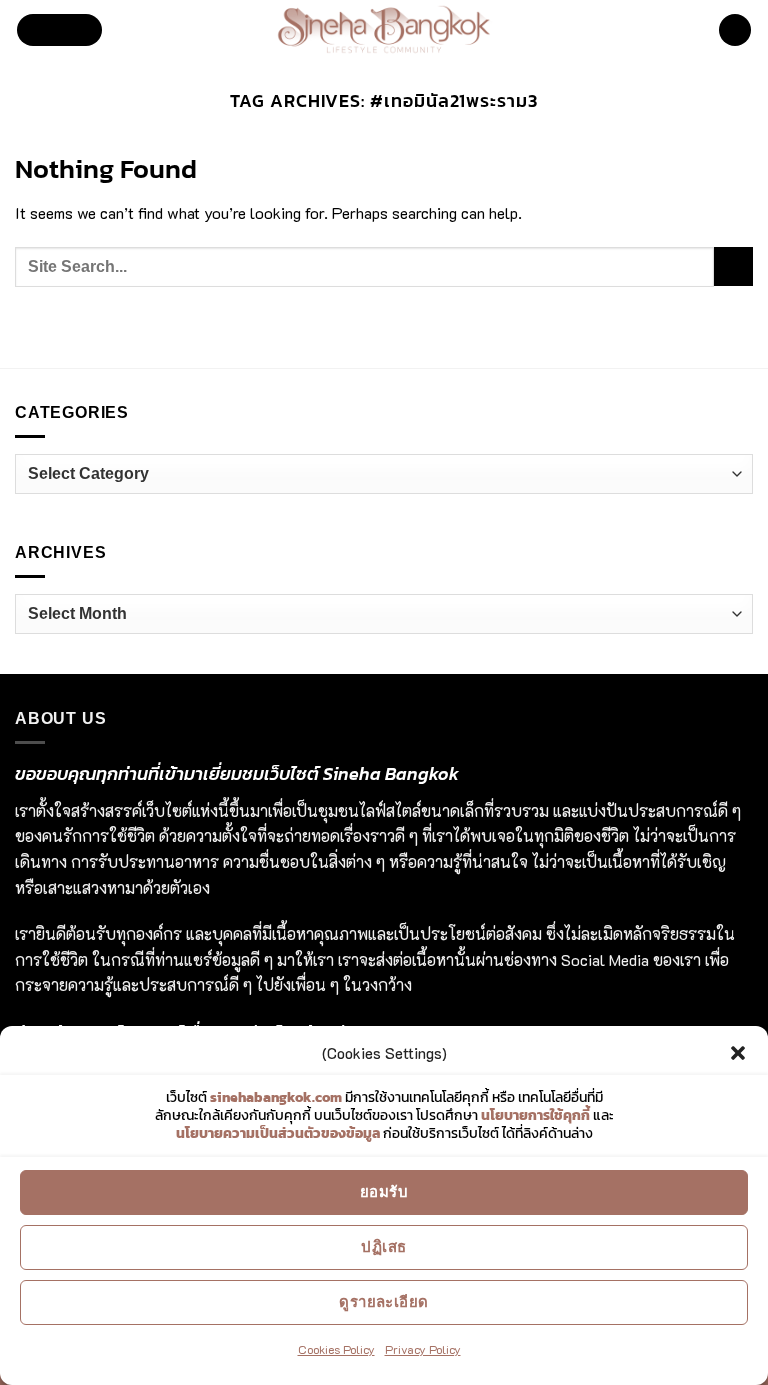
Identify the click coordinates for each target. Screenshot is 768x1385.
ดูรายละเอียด (384, 1301)
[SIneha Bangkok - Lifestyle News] (384, 30)
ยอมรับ (384, 1191)
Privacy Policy (423, 1349)
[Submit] (733, 266)
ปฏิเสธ (383, 1246)
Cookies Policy (336, 1349)
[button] (738, 1053)
